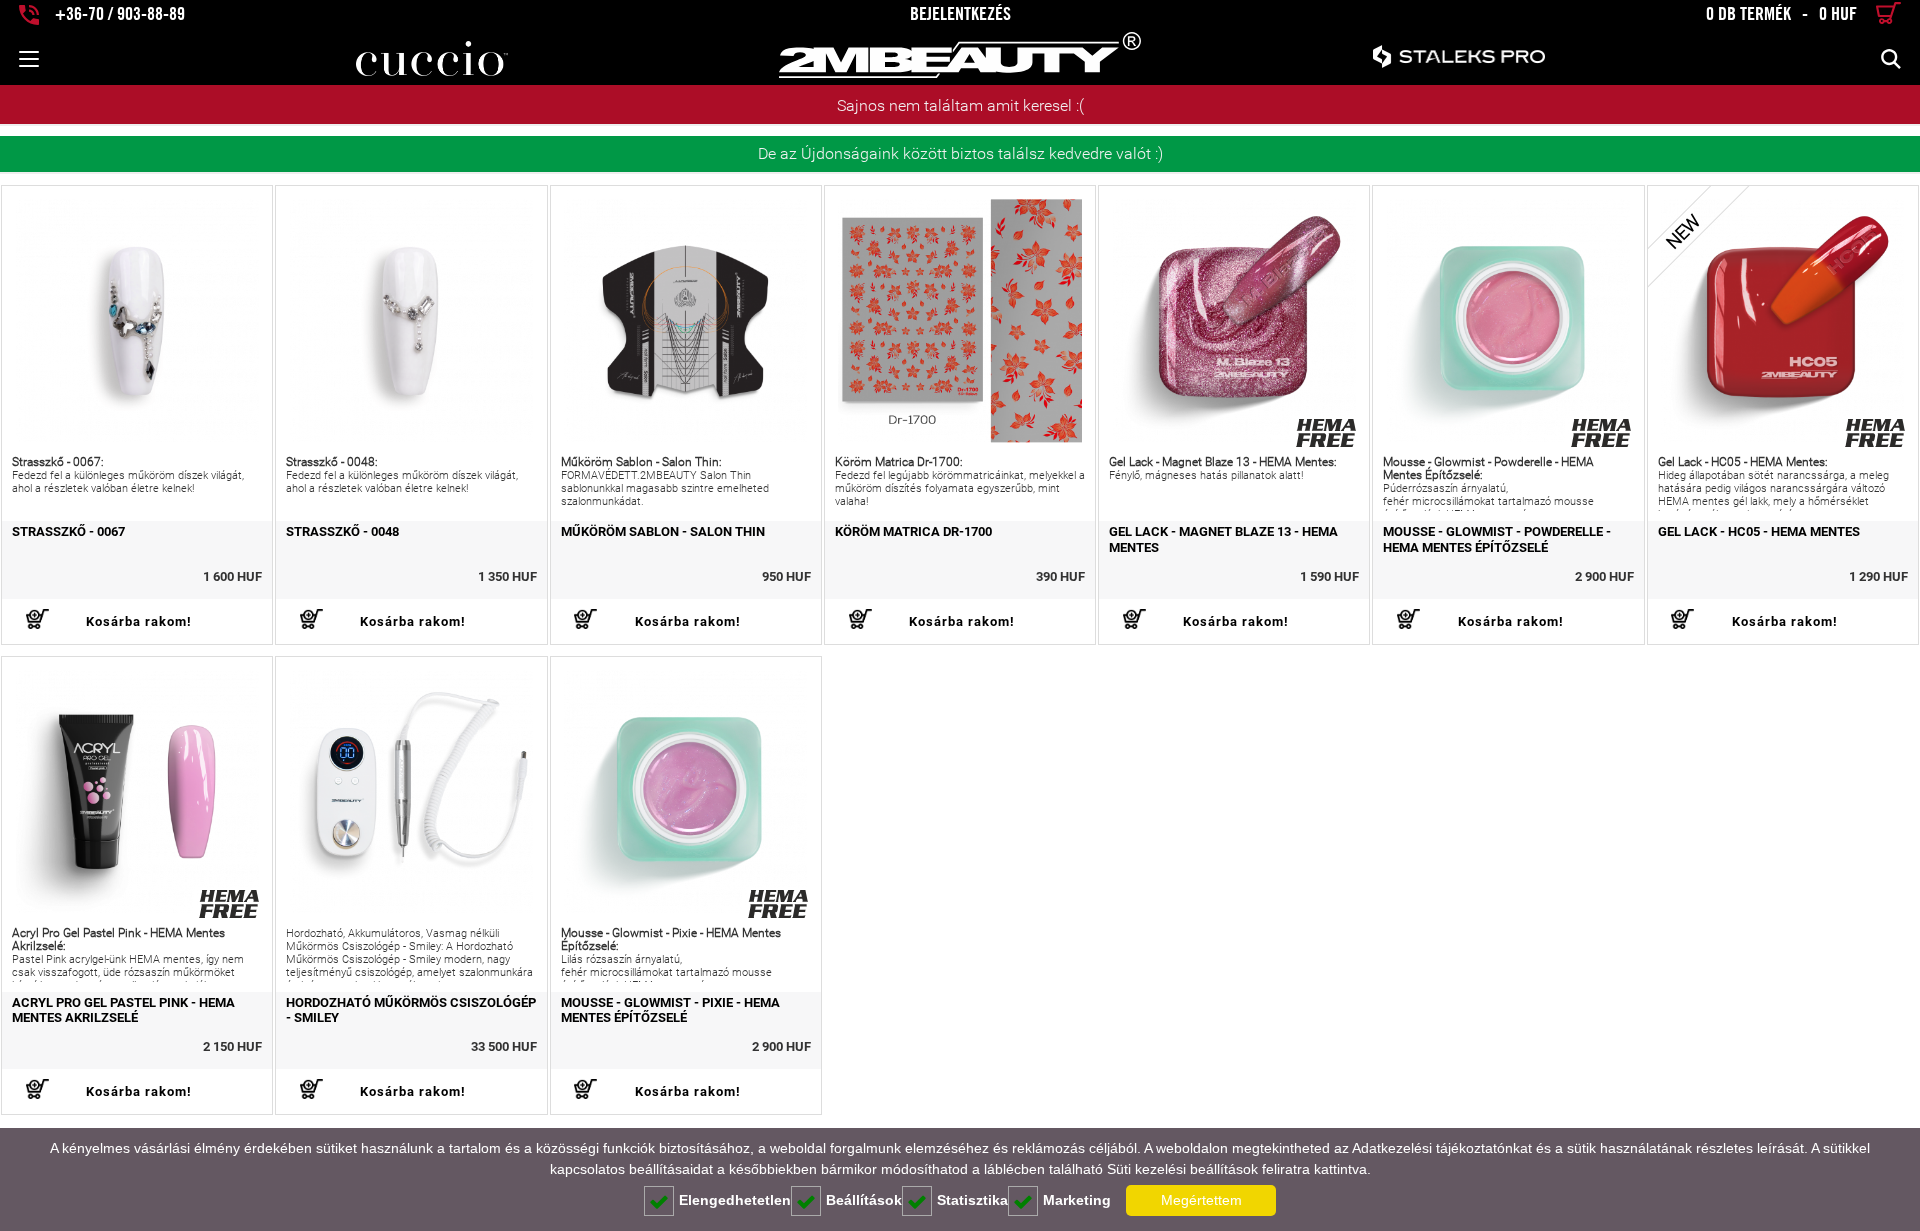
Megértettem (1201, 1200)
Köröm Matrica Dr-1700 (913, 531)
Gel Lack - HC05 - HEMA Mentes (1759, 531)
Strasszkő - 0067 (68, 531)
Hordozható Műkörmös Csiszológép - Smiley (411, 1010)
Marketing (1077, 1200)
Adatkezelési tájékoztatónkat (1442, 1148)
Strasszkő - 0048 (342, 531)
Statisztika (972, 1200)
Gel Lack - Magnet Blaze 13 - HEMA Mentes (1223, 539)
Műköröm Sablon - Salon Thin (663, 531)
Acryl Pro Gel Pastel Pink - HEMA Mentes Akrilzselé (123, 1010)
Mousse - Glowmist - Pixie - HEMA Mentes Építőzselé (670, 1010)
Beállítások (864, 1200)
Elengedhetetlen (735, 1200)
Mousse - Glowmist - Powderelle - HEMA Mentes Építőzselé (1497, 539)
